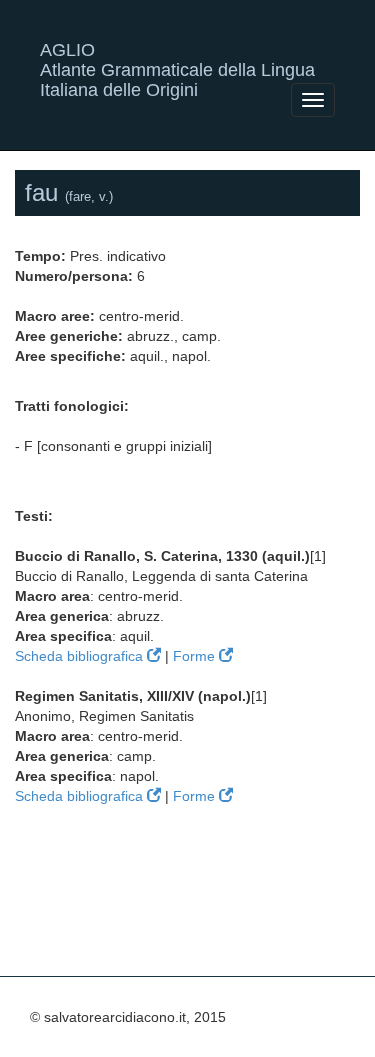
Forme (196, 656)
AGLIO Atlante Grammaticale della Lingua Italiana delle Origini (177, 57)
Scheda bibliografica (81, 656)
